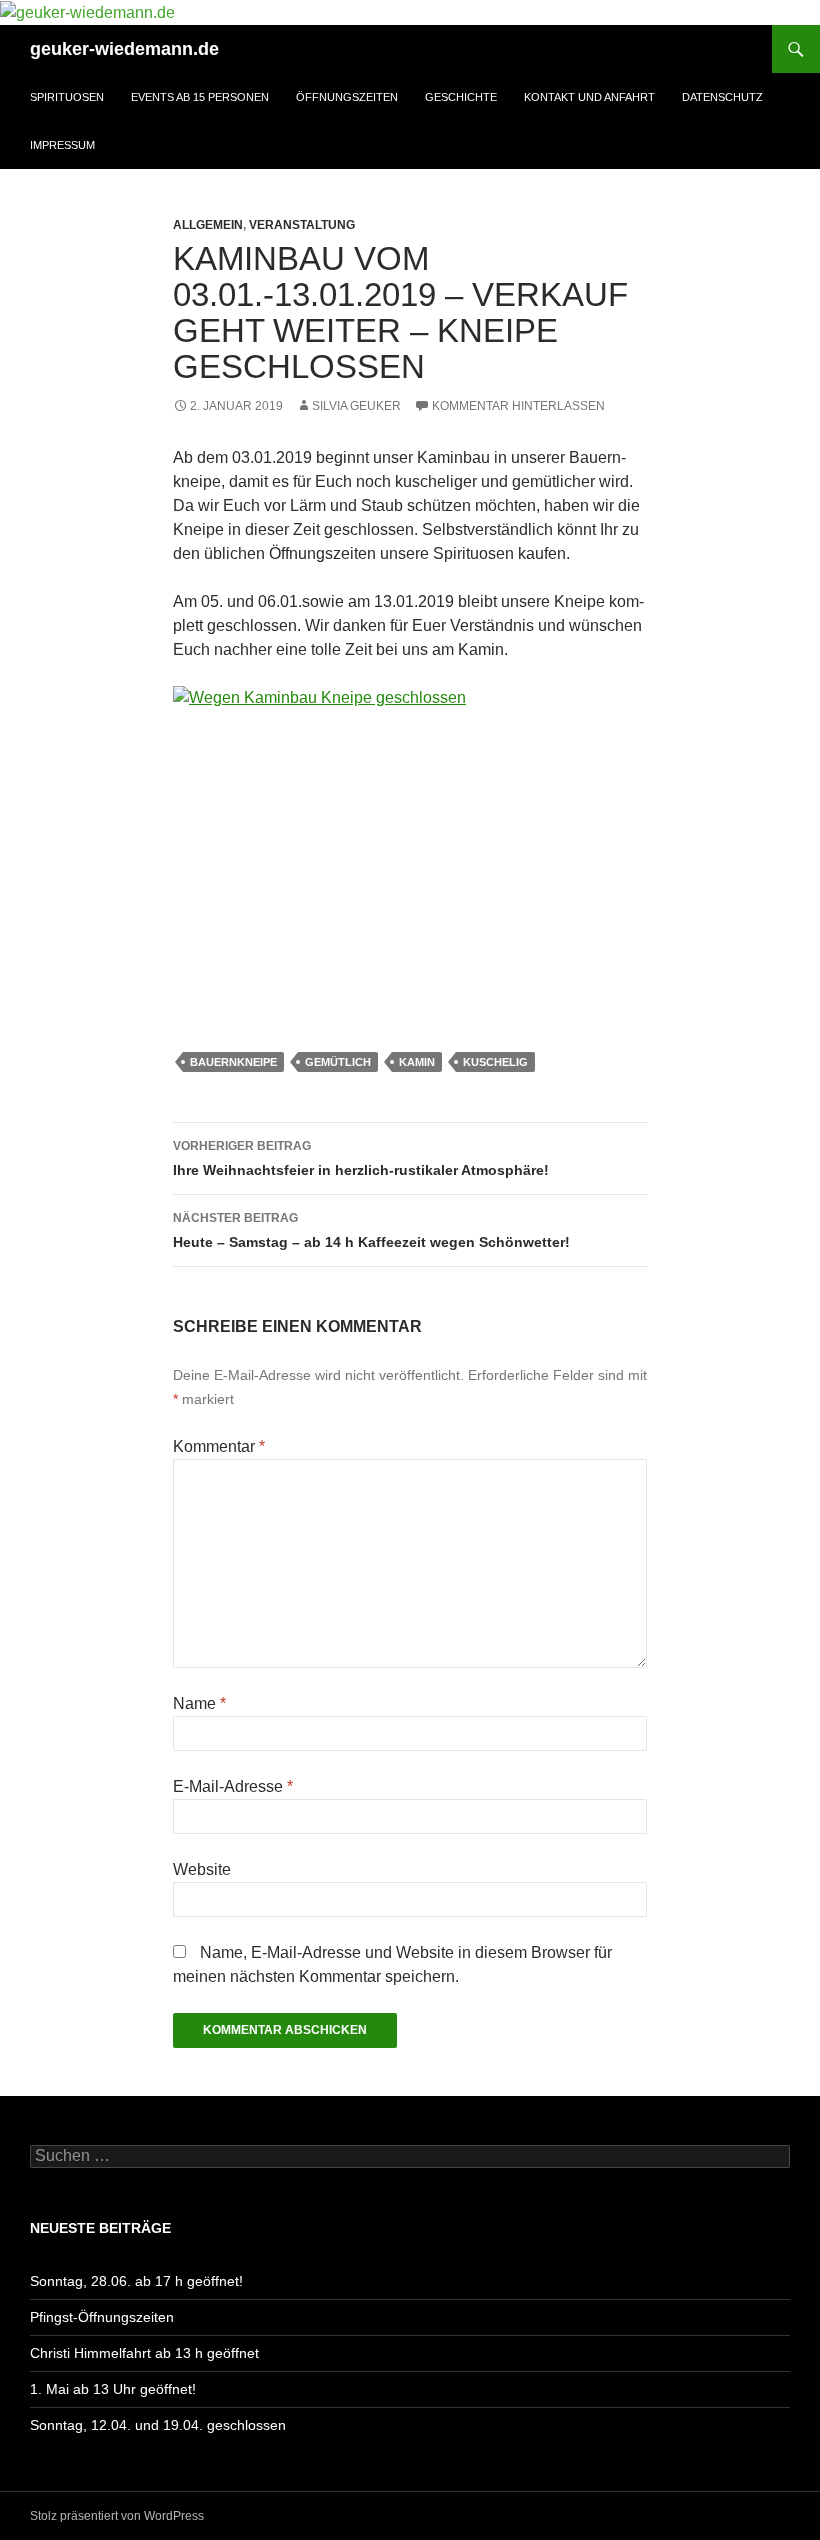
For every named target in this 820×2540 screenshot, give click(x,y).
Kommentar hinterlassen (518, 406)
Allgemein (208, 225)
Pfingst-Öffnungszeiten (102, 2317)
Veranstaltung (302, 225)
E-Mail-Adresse (233, 1786)
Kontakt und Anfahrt (589, 97)
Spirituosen (67, 97)
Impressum (62, 145)
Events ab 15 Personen (200, 97)
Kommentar (219, 1446)
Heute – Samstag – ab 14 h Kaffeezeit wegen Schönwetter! (371, 1230)
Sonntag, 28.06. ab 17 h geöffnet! (136, 2281)
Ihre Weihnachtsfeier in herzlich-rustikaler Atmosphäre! (361, 1158)
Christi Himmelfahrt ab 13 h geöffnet (144, 2353)
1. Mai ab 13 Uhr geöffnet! (113, 2389)
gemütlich (338, 1062)
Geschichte (461, 97)
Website (202, 1869)
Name (199, 1703)
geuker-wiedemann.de (124, 49)
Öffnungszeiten (347, 97)
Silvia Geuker (356, 406)
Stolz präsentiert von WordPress (117, 2516)
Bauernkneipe (233, 1062)
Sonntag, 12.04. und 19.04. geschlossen (158, 2425)
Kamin (417, 1062)
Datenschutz (722, 97)
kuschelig (495, 1062)
